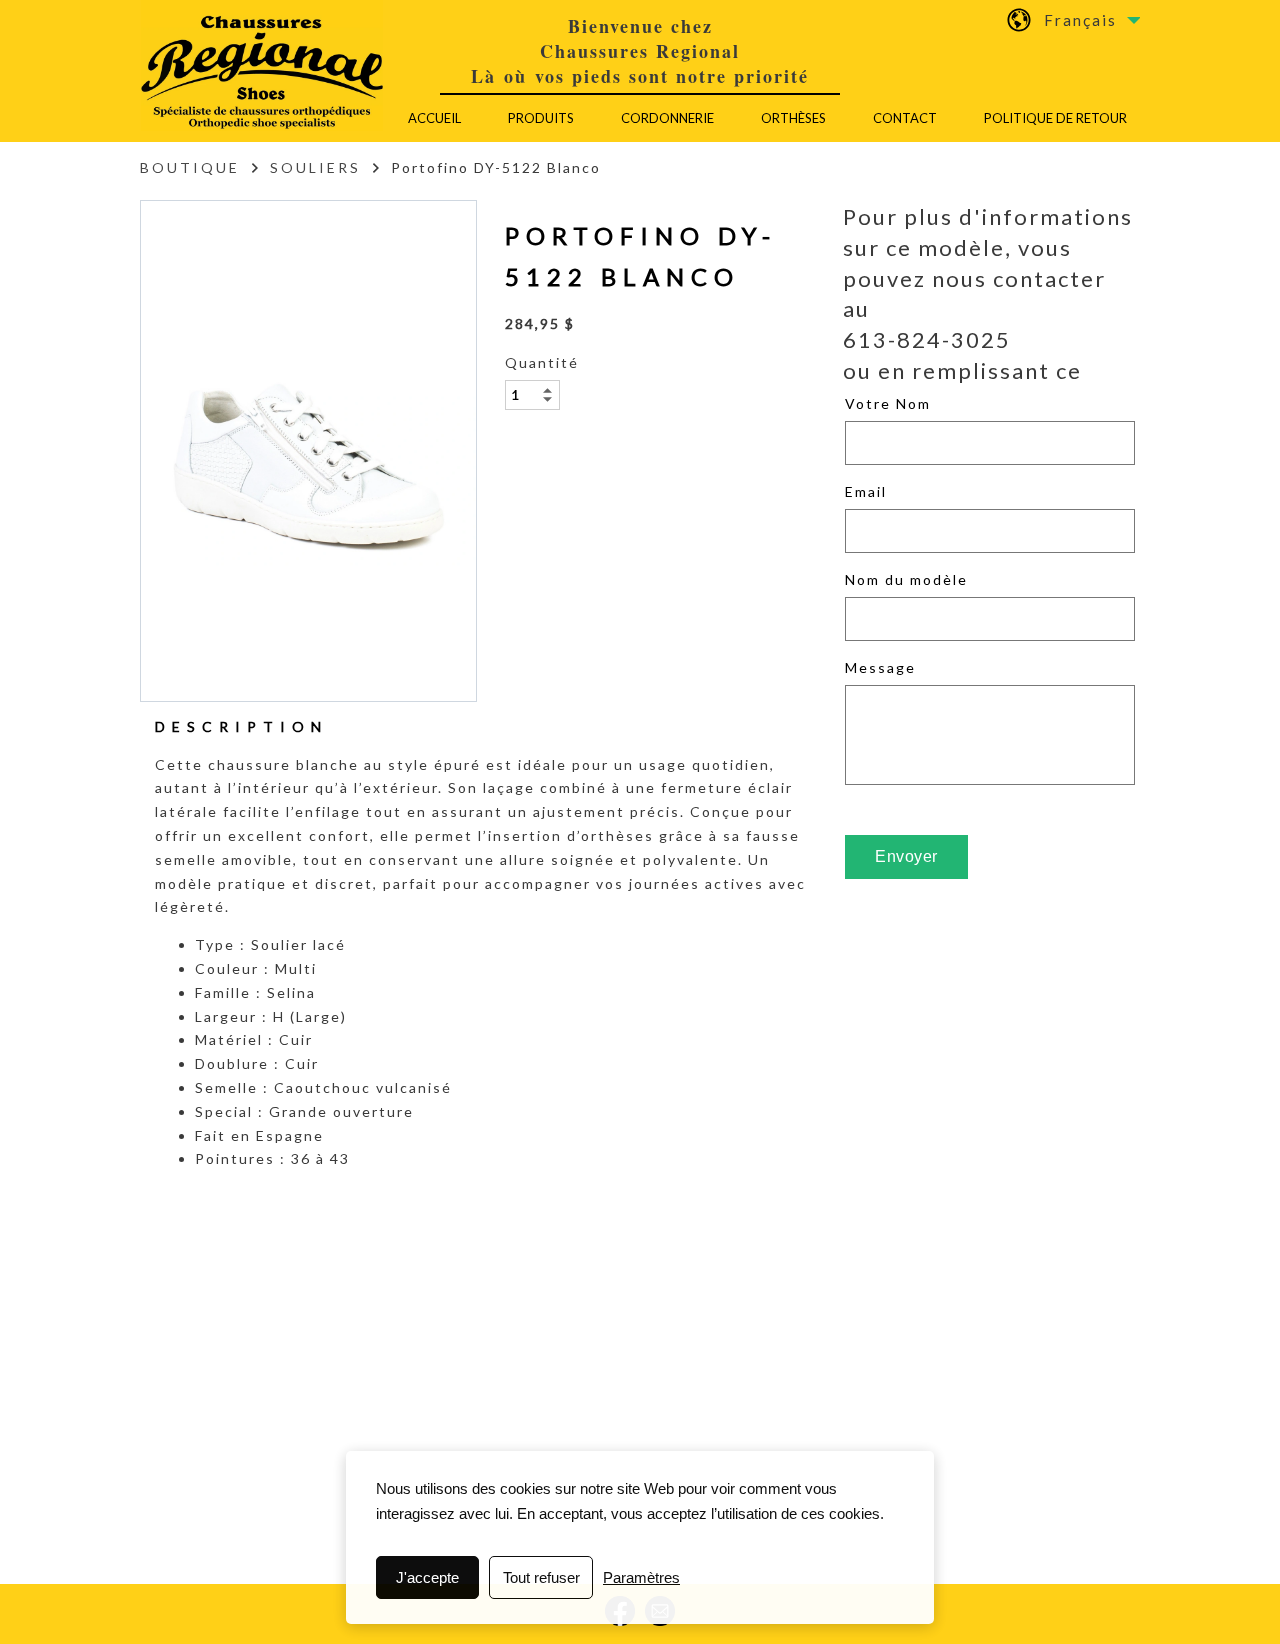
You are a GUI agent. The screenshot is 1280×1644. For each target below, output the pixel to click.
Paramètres (641, 1577)
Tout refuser (541, 1577)
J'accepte (427, 1577)
